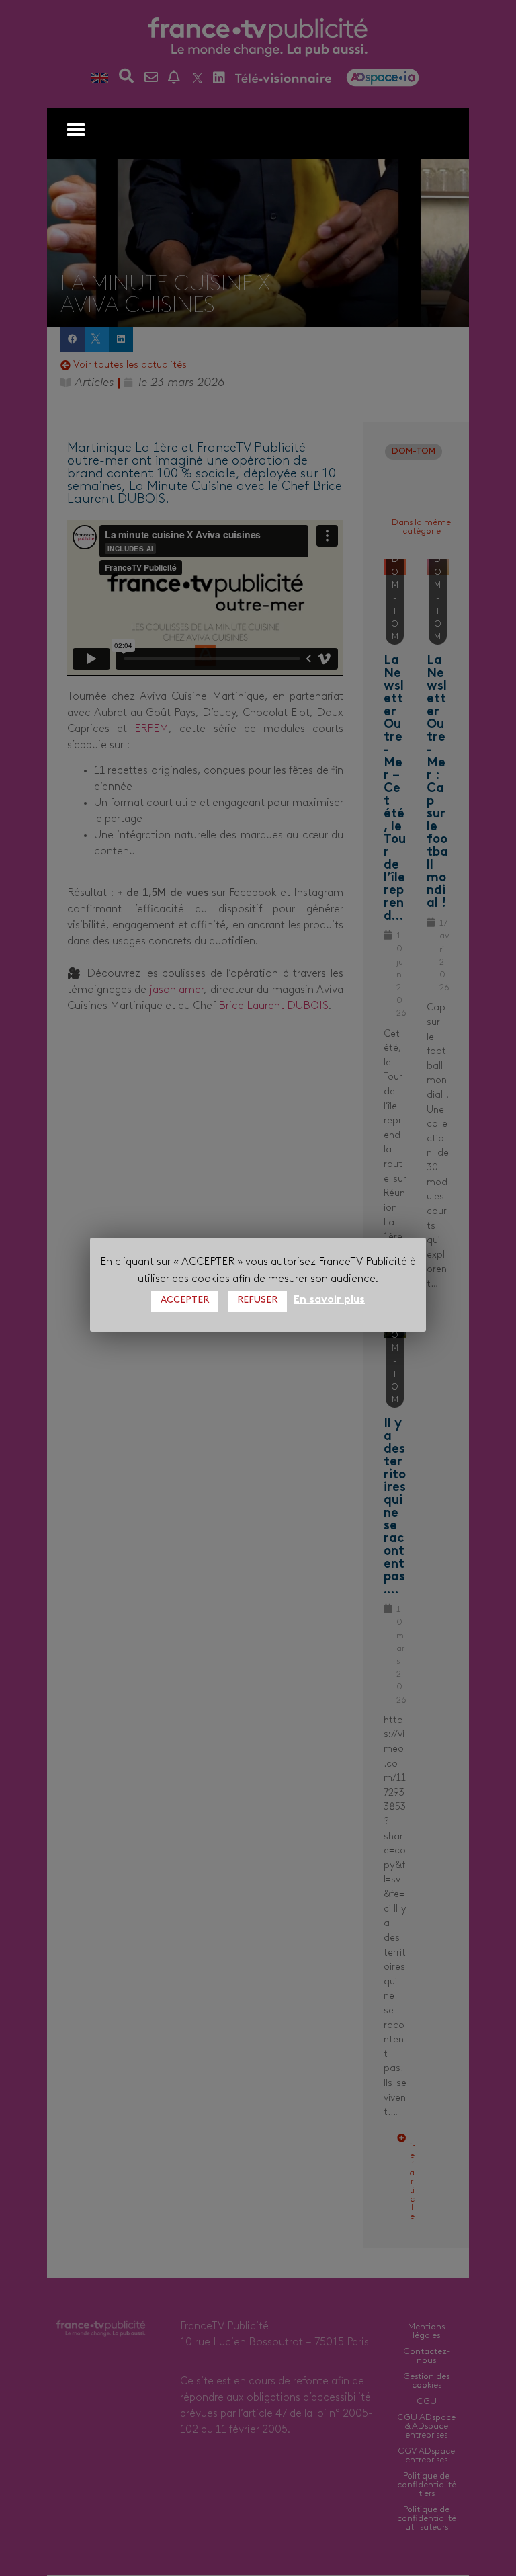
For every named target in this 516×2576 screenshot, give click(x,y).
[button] (76, 129)
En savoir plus (329, 1300)
